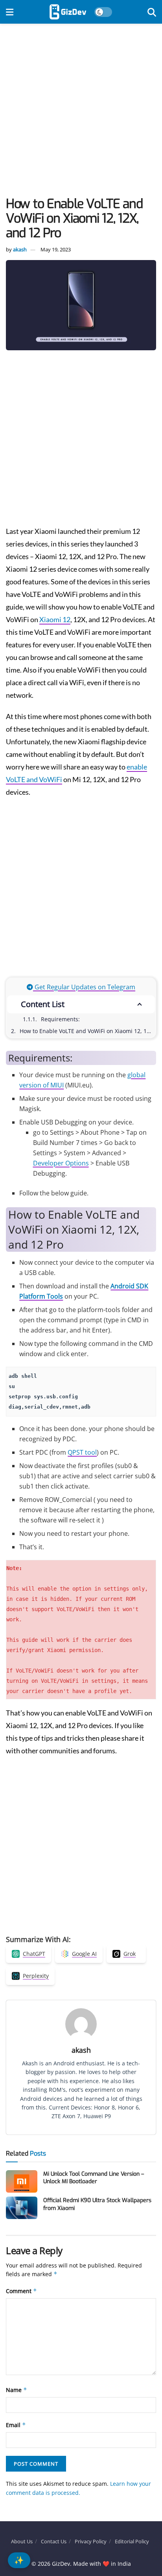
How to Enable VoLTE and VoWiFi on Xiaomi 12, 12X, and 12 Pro (87, 1031)
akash (20, 249)
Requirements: (60, 1019)
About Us (22, 2541)
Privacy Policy (91, 2541)
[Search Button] (152, 12)
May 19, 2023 (56, 249)
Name (17, 2390)
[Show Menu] (10, 12)
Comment (21, 2291)
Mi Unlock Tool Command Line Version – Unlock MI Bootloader (94, 2178)
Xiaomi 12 (55, 619)
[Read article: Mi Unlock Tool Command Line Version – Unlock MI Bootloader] (22, 2181)
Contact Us (54, 2541)
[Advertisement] (81, 112)
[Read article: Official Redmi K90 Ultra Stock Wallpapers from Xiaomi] (22, 2208)
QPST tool (82, 1452)
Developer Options (61, 1163)
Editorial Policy (132, 2541)
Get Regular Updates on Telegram (84, 987)
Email (16, 2425)
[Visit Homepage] (68, 12)
